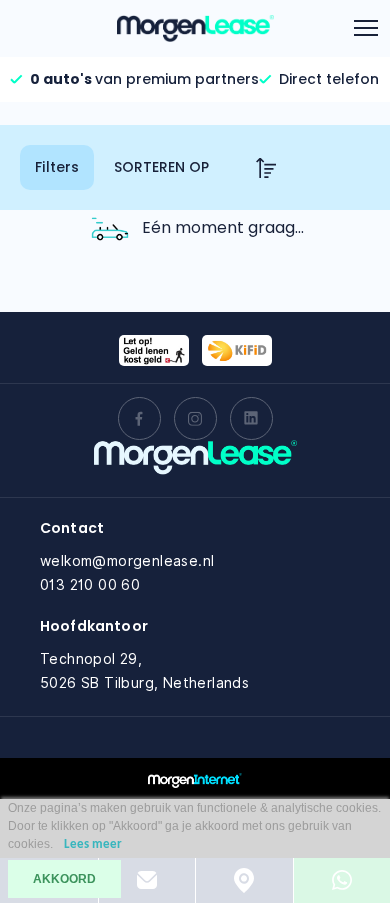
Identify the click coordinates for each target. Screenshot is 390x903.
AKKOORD (64, 879)
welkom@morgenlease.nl (127, 561)
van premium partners (144, 79)
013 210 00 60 (90, 585)
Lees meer (93, 844)
